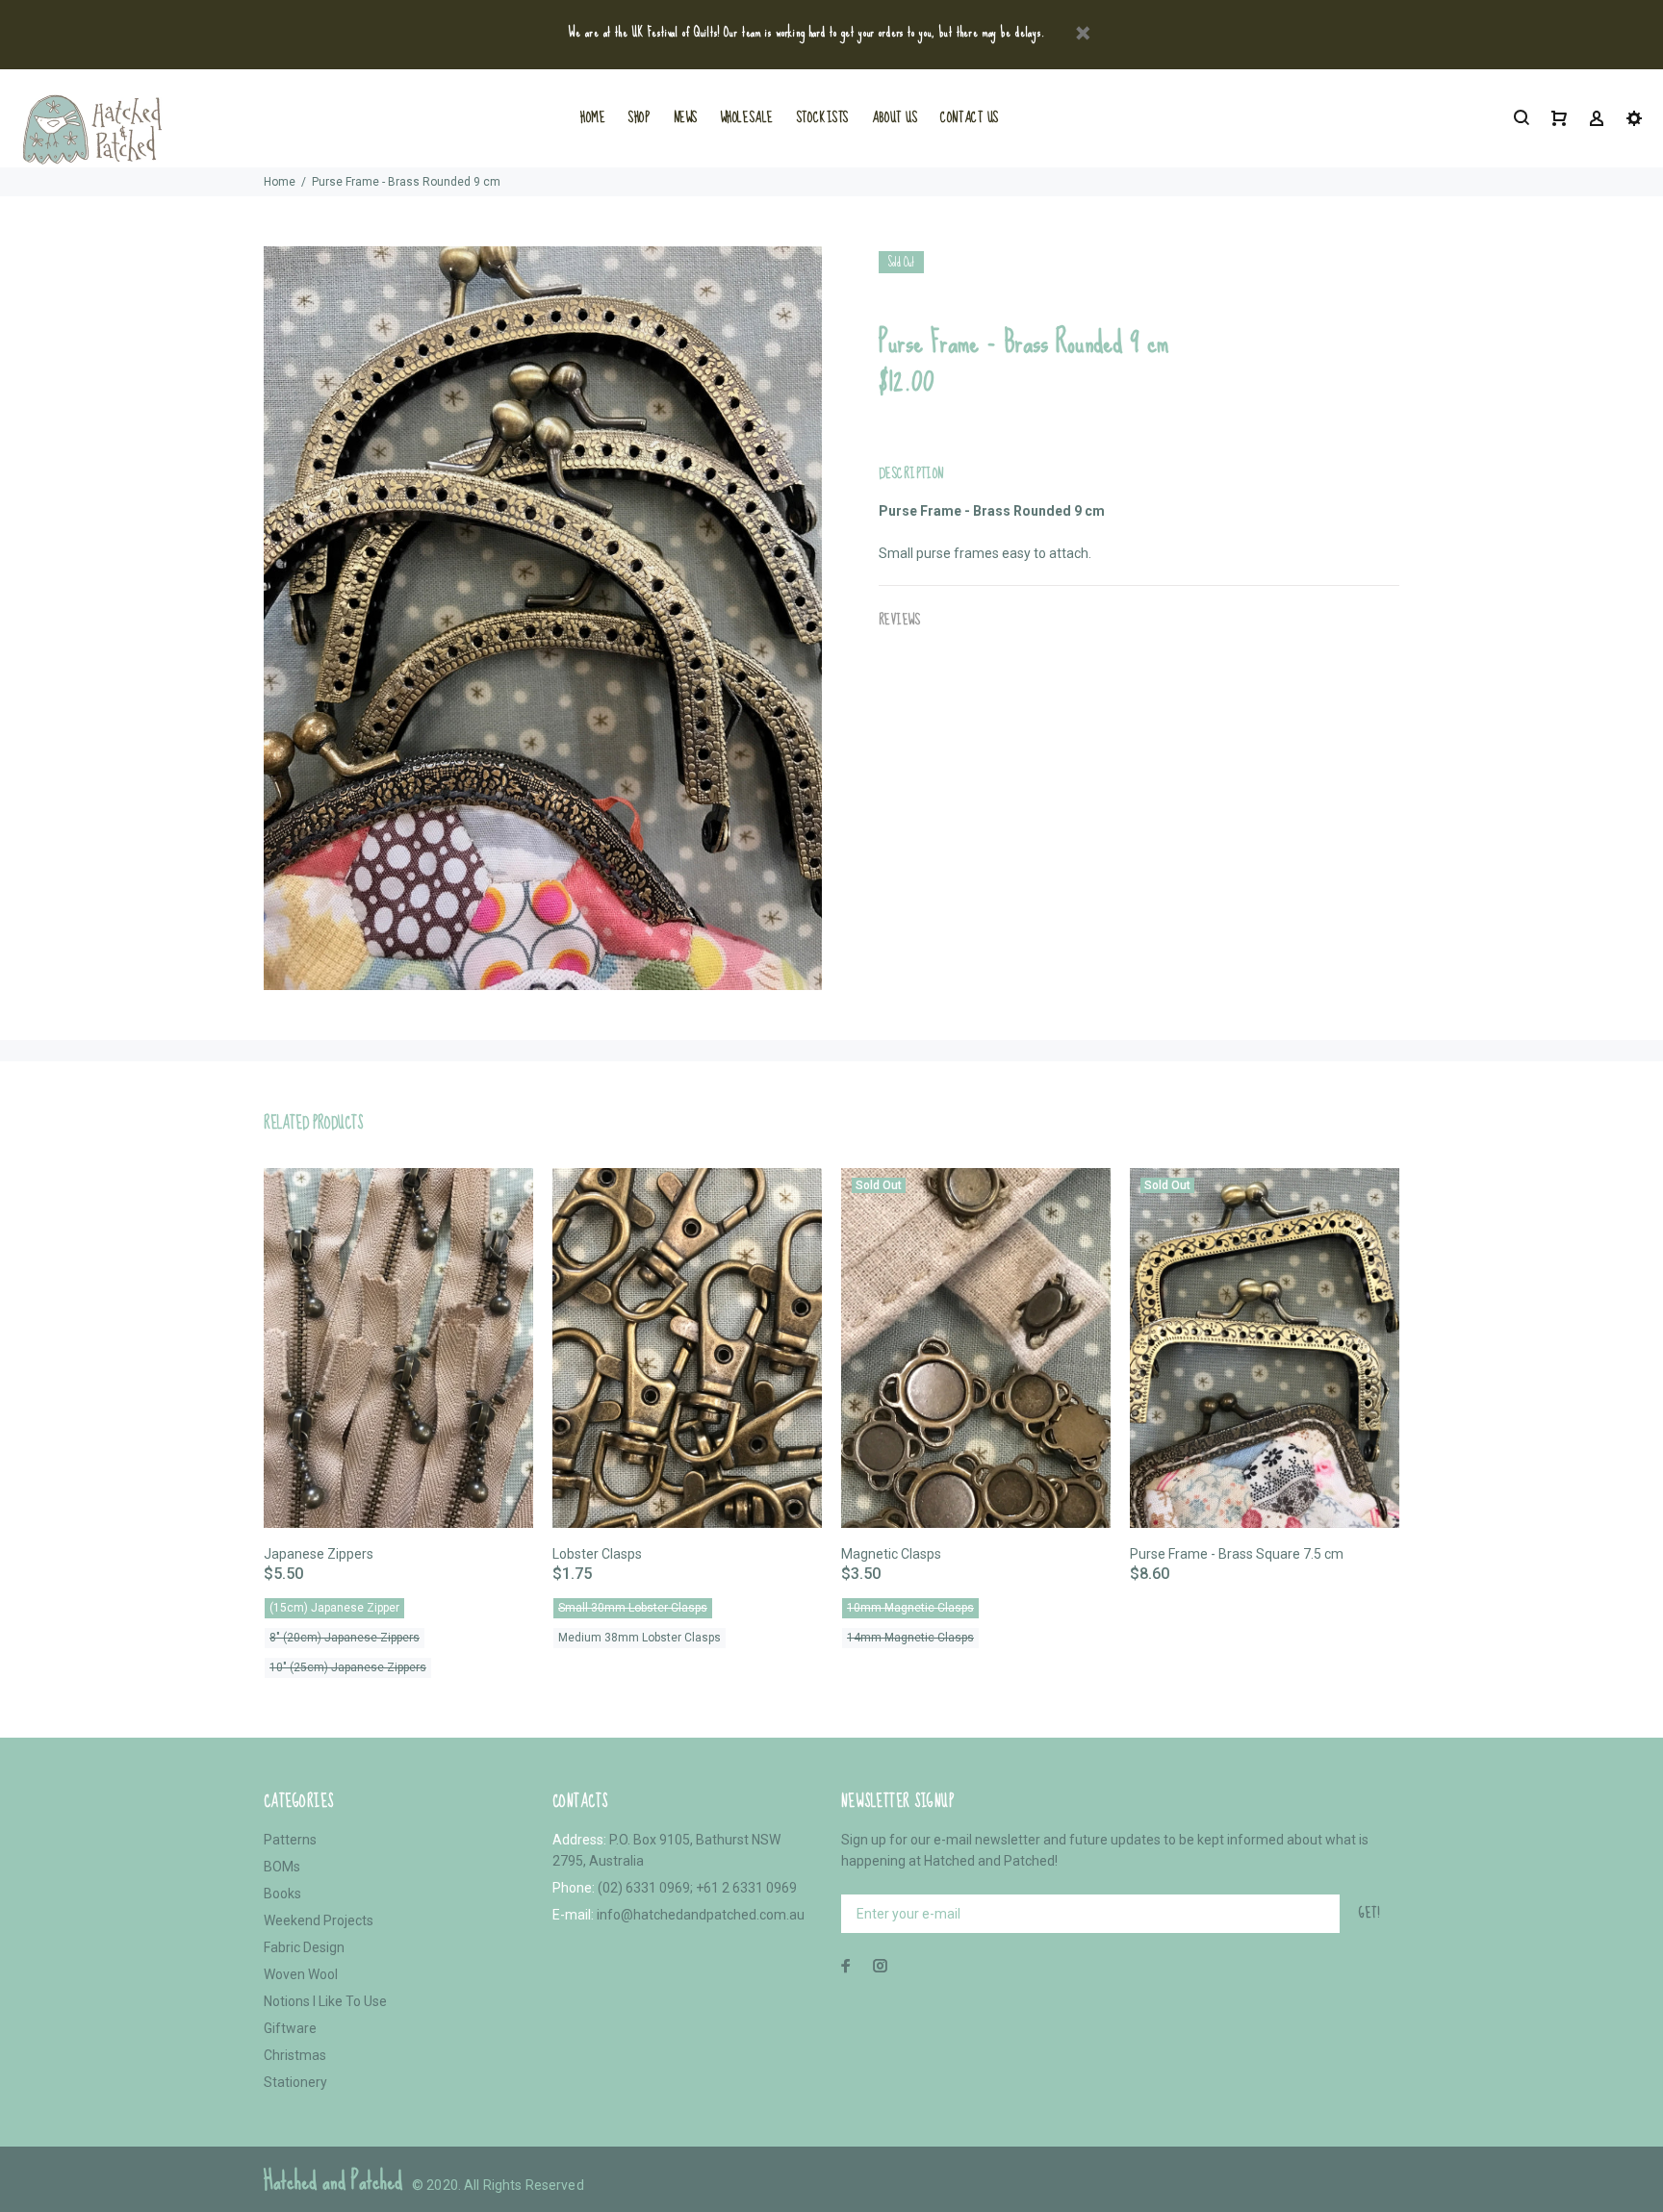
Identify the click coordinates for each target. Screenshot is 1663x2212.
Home (280, 182)
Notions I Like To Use (325, 2001)
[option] (398, 1399)
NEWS (686, 117)
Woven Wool (301, 1974)
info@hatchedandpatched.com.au (701, 1915)
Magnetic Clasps (891, 1554)
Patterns (290, 1840)
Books (282, 1894)
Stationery (295, 2082)
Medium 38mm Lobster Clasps (640, 1638)
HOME (593, 117)
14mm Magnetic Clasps (910, 1638)
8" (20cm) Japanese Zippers (345, 1638)
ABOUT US (895, 117)
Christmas (295, 2055)
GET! (1369, 1913)
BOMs (282, 1867)
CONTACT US (970, 117)
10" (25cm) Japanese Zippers (348, 1667)
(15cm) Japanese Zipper (334, 1608)
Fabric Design (304, 1947)
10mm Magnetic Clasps (910, 1608)
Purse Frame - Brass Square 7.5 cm (1237, 1554)
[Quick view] (501, 1200)
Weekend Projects (319, 1920)
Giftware (290, 2028)
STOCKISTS (823, 117)
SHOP (639, 117)
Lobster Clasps (597, 1554)
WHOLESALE (747, 117)
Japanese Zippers (319, 1554)
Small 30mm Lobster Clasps (633, 1608)
